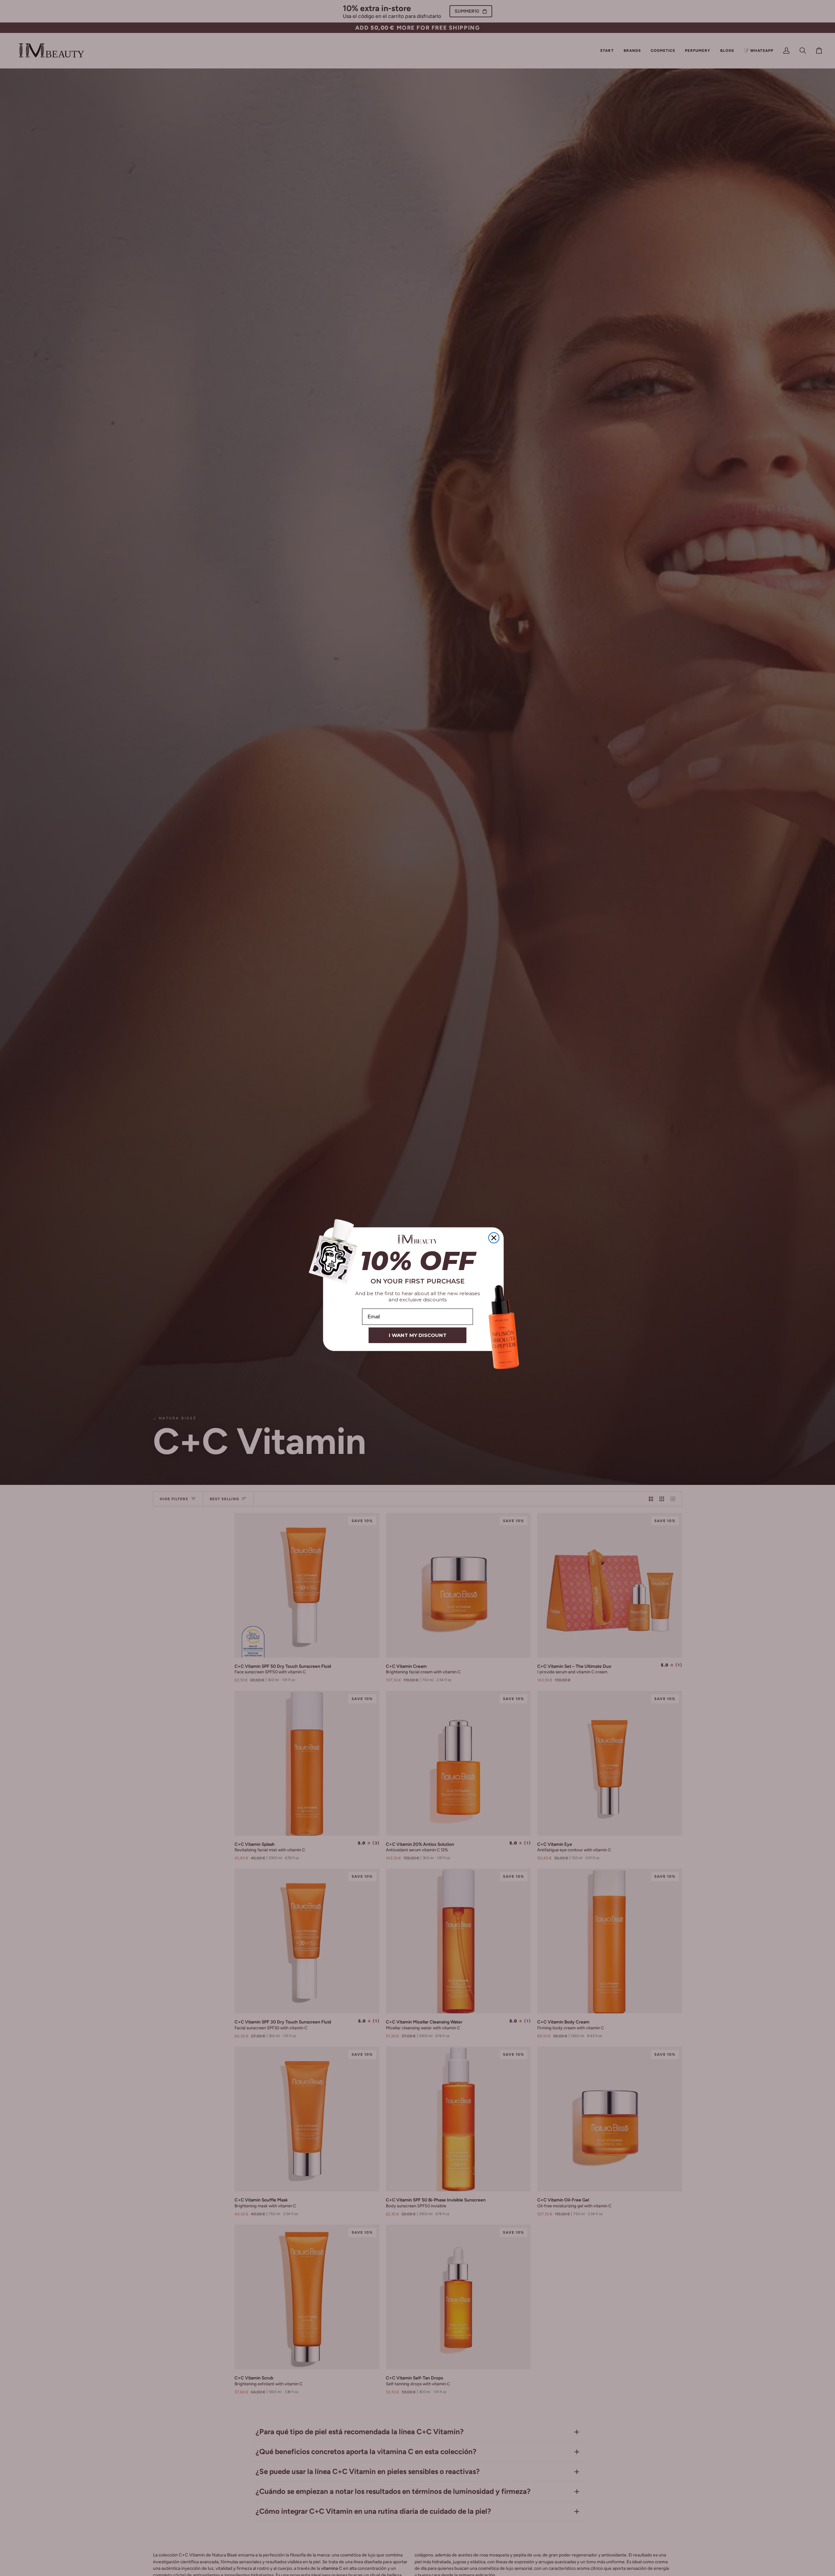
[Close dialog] (494, 1238)
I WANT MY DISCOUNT (418, 1335)
